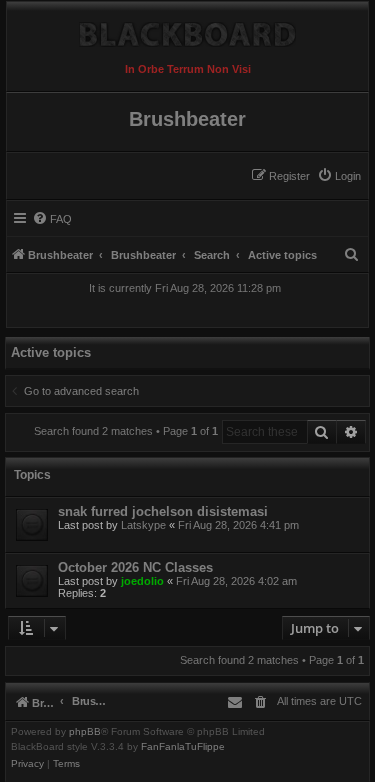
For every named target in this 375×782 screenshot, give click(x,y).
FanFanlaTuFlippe (183, 747)
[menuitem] (339, 176)
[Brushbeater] (187, 29)
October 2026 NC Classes (135, 567)
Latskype (143, 525)
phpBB (85, 732)
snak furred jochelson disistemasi (163, 511)
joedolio (142, 581)
